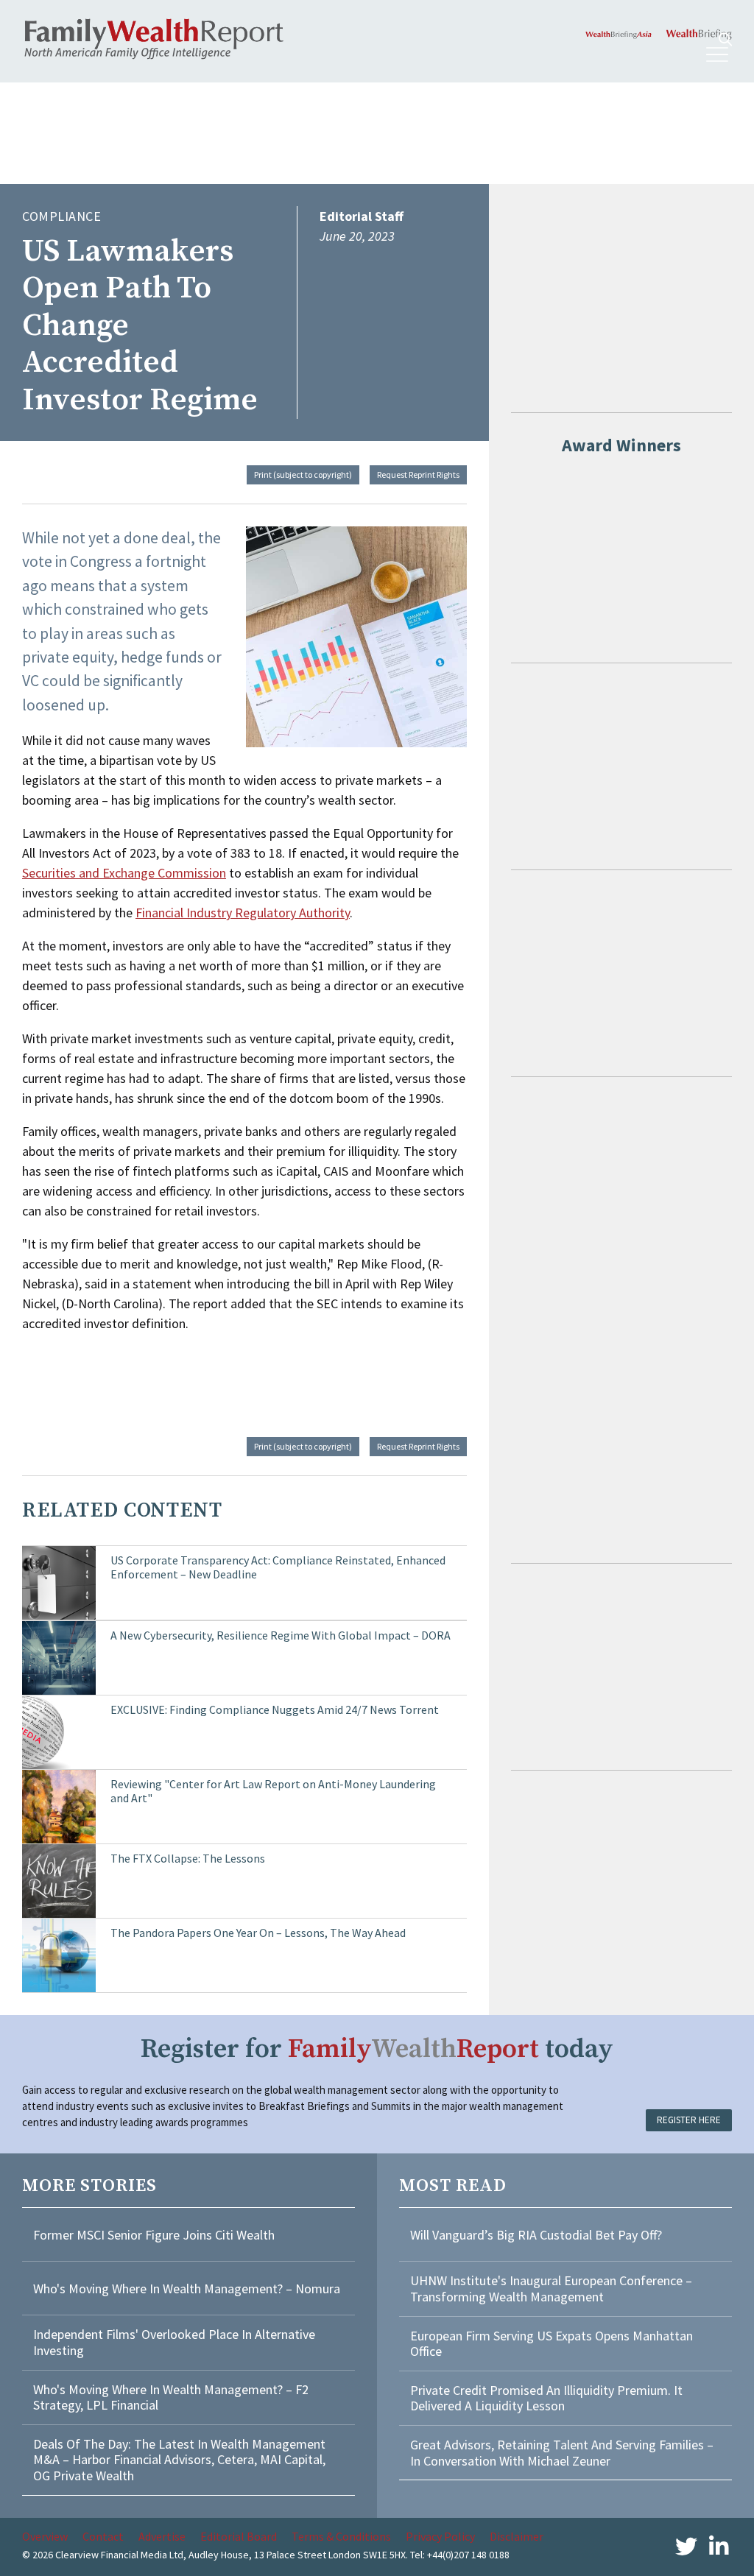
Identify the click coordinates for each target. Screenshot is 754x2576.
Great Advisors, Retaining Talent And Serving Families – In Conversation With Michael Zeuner (562, 2453)
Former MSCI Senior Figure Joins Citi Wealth (154, 2235)
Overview (45, 2536)
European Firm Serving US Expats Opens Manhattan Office (552, 2344)
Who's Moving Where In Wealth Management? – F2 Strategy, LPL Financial (171, 2397)
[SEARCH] (725, 39)
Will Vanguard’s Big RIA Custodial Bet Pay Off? (536, 2235)
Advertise (162, 2536)
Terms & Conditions (341, 2536)
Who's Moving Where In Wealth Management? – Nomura (187, 2289)
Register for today (377, 2049)
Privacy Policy (440, 2536)
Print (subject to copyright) (303, 474)
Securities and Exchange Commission (124, 873)
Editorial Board (239, 2536)
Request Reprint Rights (418, 474)
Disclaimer (517, 2536)
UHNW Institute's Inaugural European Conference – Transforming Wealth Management (551, 2289)
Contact (103, 2536)
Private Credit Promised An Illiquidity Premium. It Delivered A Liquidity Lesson (546, 2398)
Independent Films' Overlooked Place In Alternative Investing (174, 2342)
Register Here (689, 2120)
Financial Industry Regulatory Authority (243, 913)
